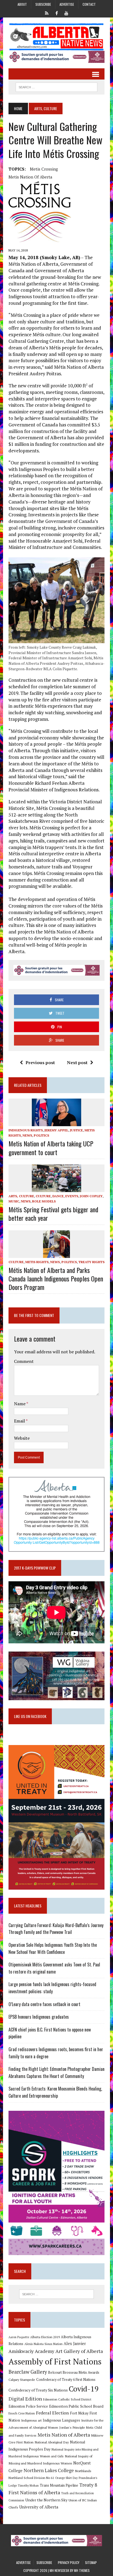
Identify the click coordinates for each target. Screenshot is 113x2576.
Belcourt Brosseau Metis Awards (74, 2372)
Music (14, 1201)
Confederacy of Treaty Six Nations (38, 2390)
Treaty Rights (91, 1262)
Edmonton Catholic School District (67, 2399)
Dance (58, 1196)
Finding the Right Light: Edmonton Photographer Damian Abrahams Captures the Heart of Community (56, 2072)
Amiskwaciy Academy (31, 2351)
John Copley (91, 1196)
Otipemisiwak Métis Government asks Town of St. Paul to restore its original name (54, 1968)
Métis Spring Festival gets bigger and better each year (53, 1214)
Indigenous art (31, 2420)
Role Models (44, 1201)
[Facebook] (56, 13)
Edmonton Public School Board (76, 2406)
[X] (47, 13)
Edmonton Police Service (28, 2406)
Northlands (83, 2471)
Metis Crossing (44, 169)
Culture (43, 1196)
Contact (89, 4)
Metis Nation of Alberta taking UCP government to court (51, 1148)
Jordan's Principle (72, 2427)
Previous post (40, 1062)
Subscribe (43, 4)
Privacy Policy (69, 2562)
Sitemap (91, 2562)
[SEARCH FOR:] (56, 86)
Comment (24, 1361)
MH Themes (82, 2570)
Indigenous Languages (61, 2420)
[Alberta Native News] (56, 37)
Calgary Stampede (22, 2379)
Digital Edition (25, 2399)
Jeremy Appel (56, 1130)
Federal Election (52, 2413)
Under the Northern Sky (46, 2500)
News (27, 1135)
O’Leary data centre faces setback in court (44, 2004)
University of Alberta (39, 2507)
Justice (76, 1130)
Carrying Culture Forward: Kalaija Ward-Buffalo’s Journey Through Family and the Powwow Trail (56, 1929)
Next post (77, 1062)
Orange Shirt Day (66, 2478)
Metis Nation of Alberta (64, 2435)
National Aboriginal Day (52, 2442)
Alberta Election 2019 (45, 2337)
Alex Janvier (75, 2344)
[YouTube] (66, 13)
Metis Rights (37, 1262)
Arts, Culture (21, 1196)
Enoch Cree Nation (22, 2413)
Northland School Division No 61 (31, 2478)
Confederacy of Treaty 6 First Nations (66, 2380)
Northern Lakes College (49, 2470)
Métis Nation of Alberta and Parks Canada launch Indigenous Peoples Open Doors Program (56, 1278)
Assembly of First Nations (55, 2361)
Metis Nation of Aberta (30, 177)
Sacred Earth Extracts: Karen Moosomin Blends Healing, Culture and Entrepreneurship (55, 2092)
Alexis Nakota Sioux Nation (43, 2344)
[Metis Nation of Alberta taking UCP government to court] (56, 1123)
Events (72, 1196)
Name (20, 1404)
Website (22, 1438)
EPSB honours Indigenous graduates (39, 2017)
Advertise (67, 4)
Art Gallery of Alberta (79, 2351)
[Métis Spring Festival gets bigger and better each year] (56, 1188)
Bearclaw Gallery (28, 2372)
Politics (41, 1135)
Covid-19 (84, 2389)
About (22, 4)
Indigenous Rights (26, 1130)
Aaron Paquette (19, 2337)
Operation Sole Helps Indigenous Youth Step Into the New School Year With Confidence (53, 1948)
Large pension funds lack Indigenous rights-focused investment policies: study (52, 1988)
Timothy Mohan (28, 2486)
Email (20, 1421)
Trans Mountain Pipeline (59, 2485)
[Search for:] (56, 2294)
